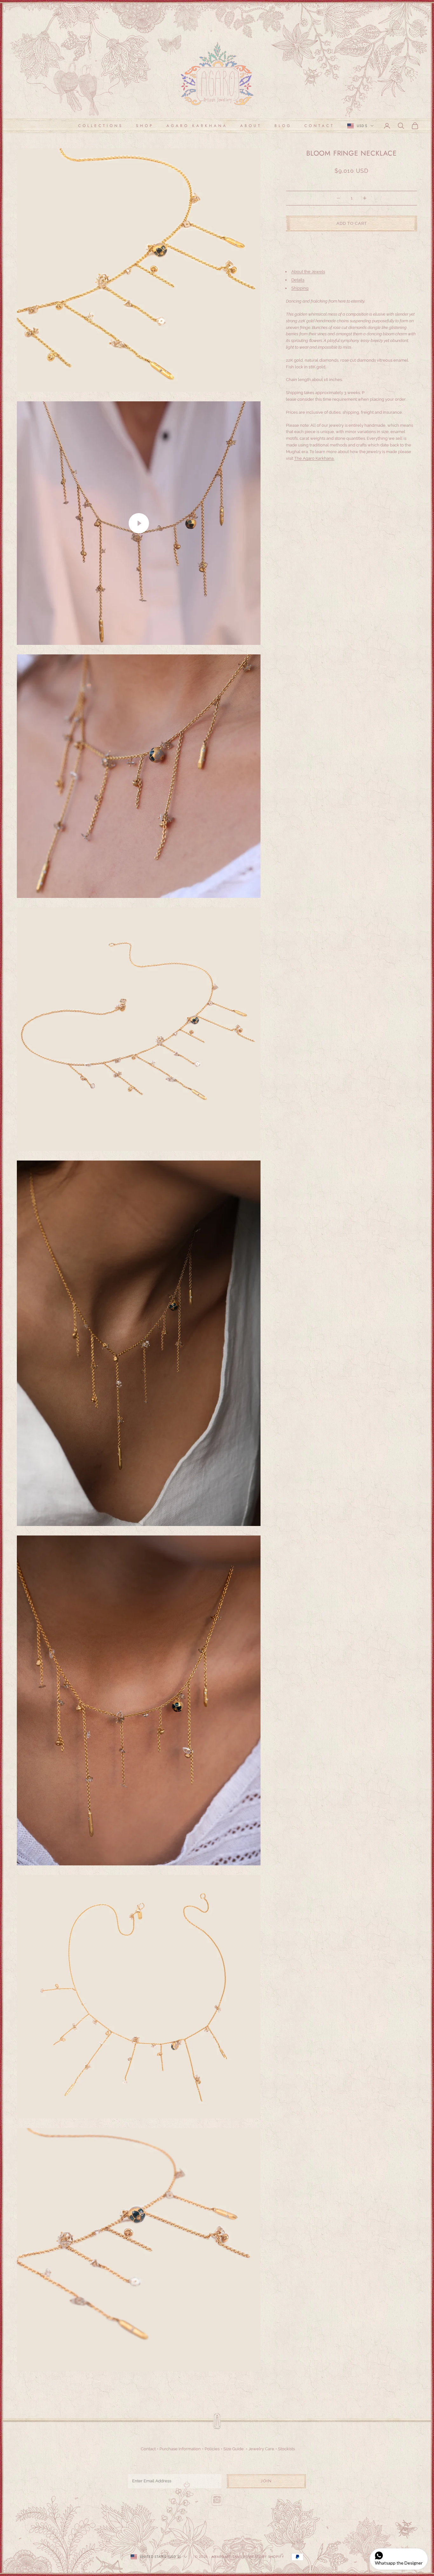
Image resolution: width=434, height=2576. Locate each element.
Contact (319, 126)
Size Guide (234, 2449)
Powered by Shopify (264, 2557)
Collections (101, 126)
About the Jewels (308, 272)
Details (298, 280)
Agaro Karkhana (197, 126)
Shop (145, 126)
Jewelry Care (261, 2449)
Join (266, 2481)
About (251, 126)
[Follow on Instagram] (217, 2500)
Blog (283, 126)
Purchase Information (180, 2449)
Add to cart (352, 224)
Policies (212, 2449)
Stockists (286, 2449)
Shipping (300, 288)
